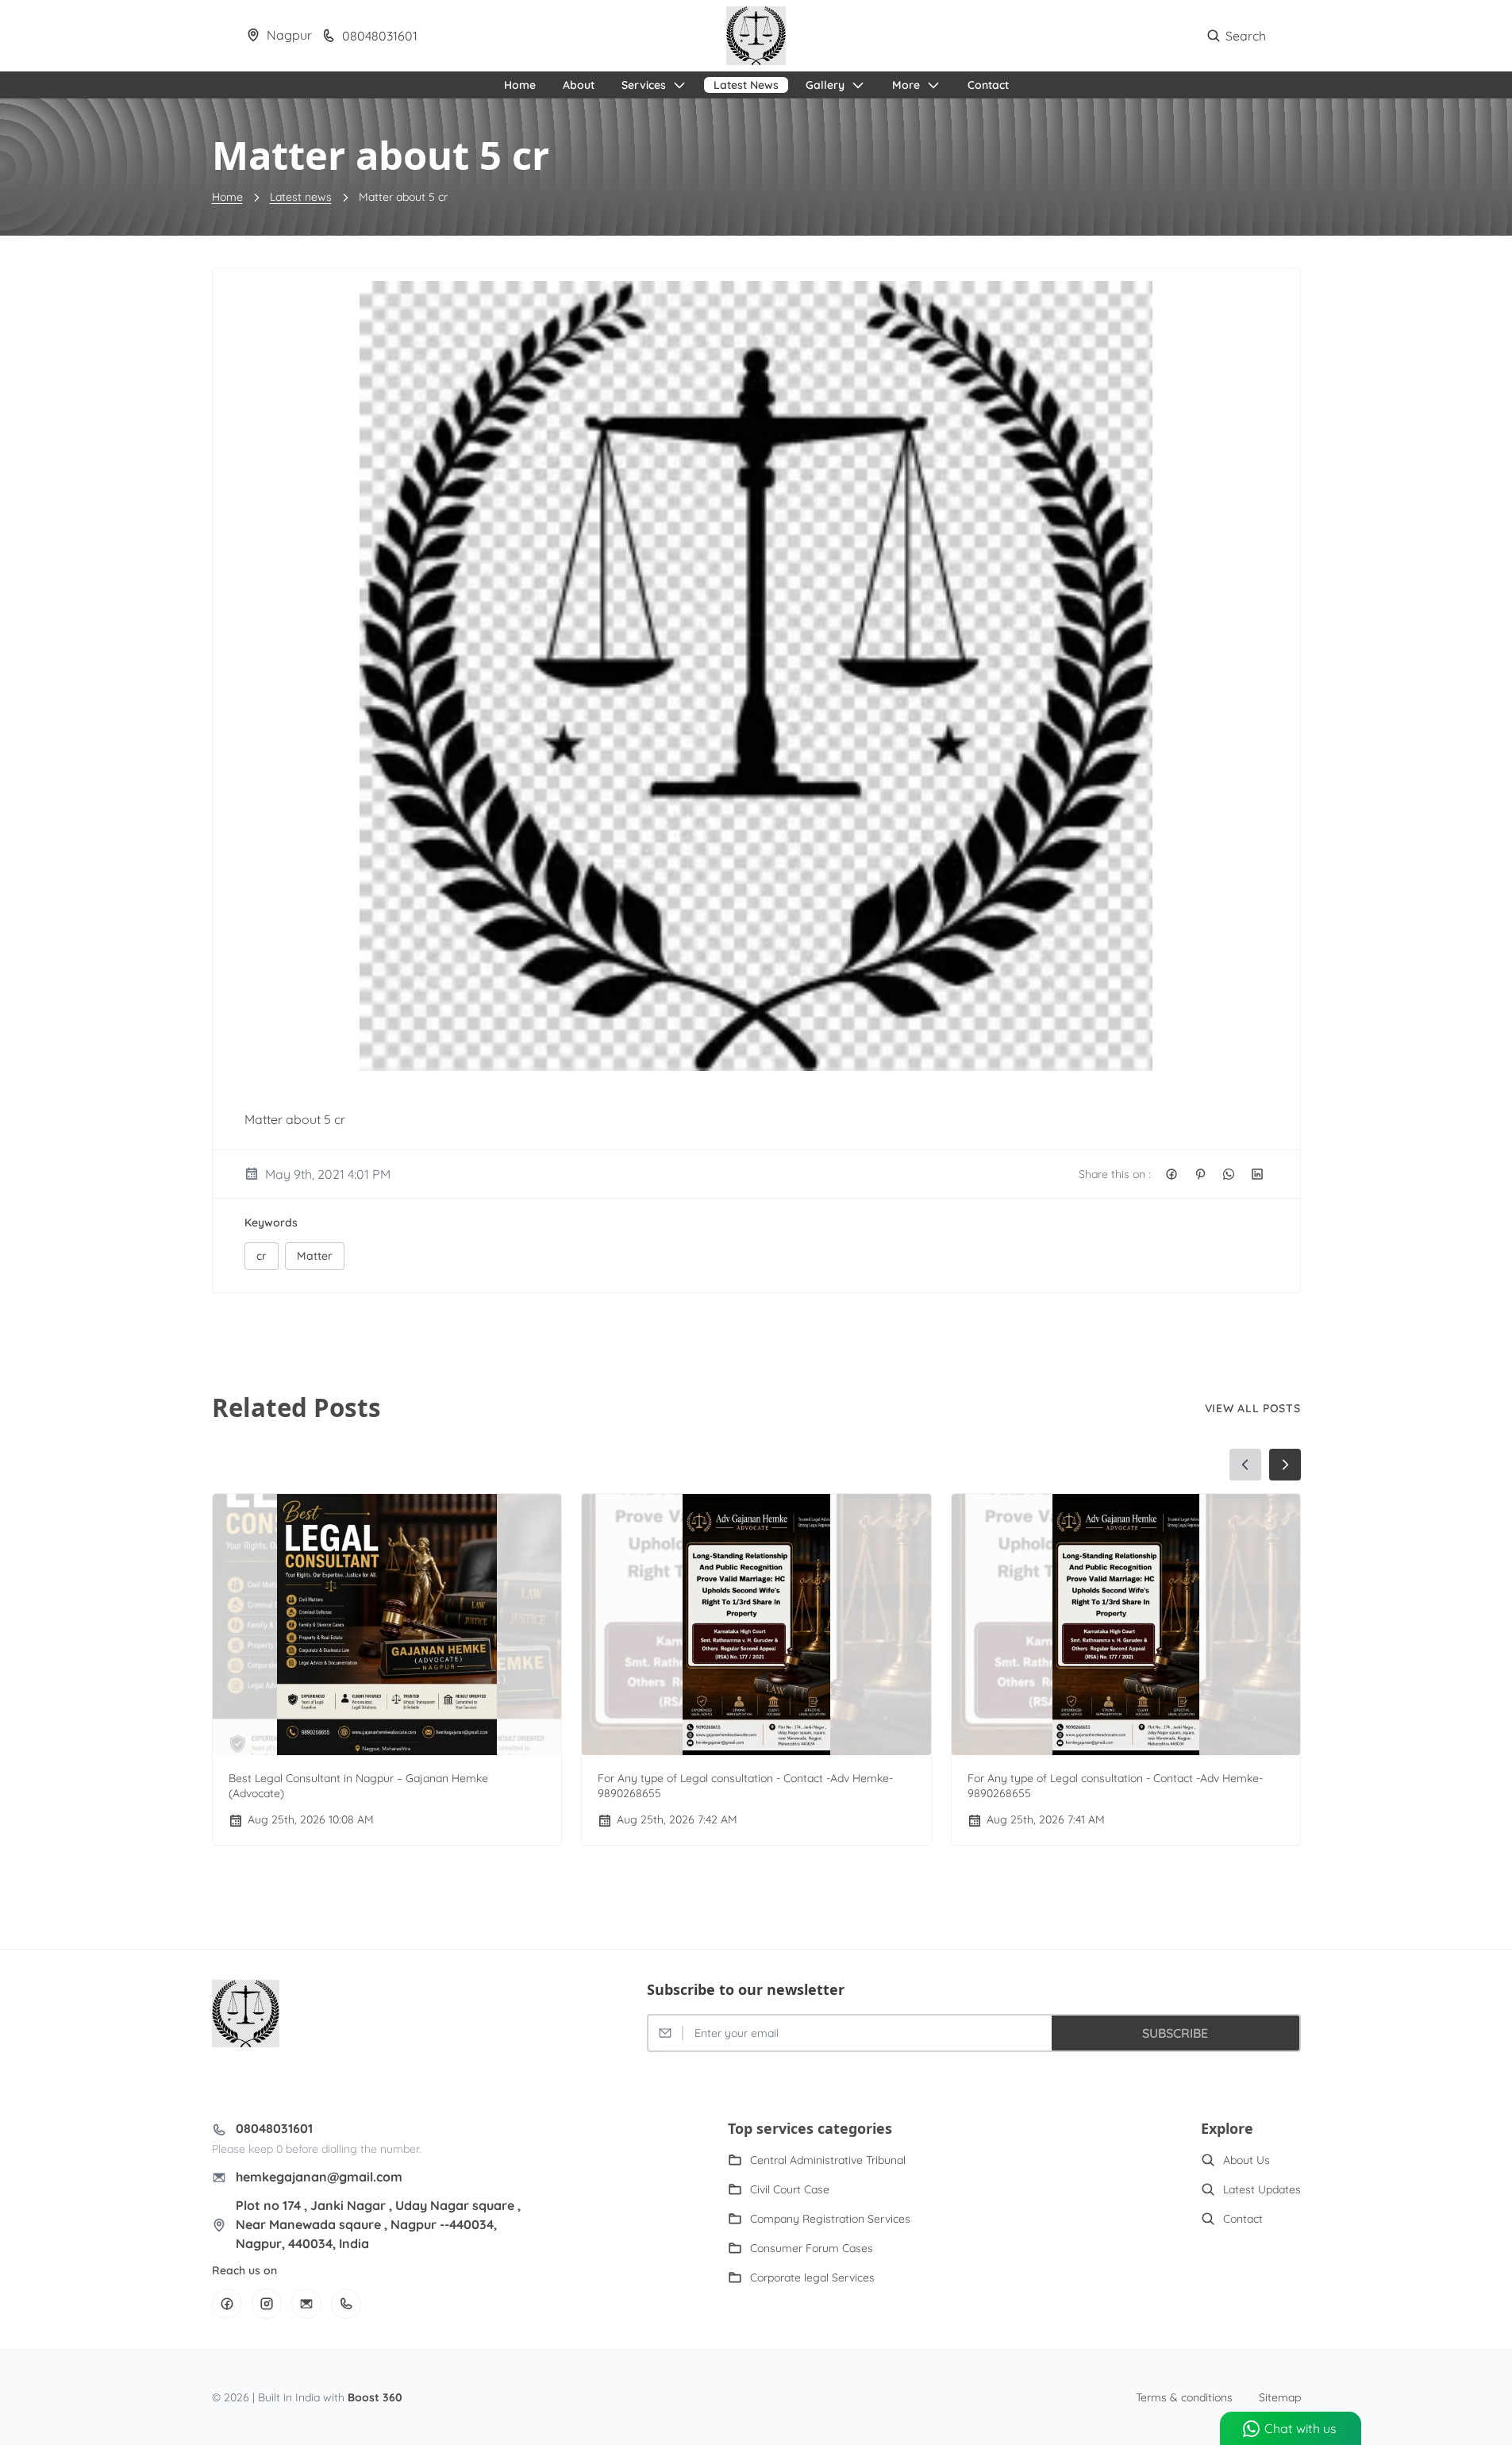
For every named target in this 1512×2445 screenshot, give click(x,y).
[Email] (306, 2304)
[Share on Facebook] (1172, 1174)
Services (644, 85)
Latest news (301, 197)
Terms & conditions (1184, 2397)
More (906, 85)
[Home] (756, 36)
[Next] (1285, 1465)
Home (520, 85)
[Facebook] (227, 2304)
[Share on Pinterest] (1200, 1174)
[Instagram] (267, 2304)
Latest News (746, 85)
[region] (756, 1649)
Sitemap (1280, 2397)
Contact (988, 85)
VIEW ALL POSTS (1253, 1408)
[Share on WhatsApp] (1229, 1174)
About (579, 85)
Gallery (825, 85)
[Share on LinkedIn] (1257, 1174)
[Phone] (346, 2304)
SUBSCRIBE (1175, 2033)
